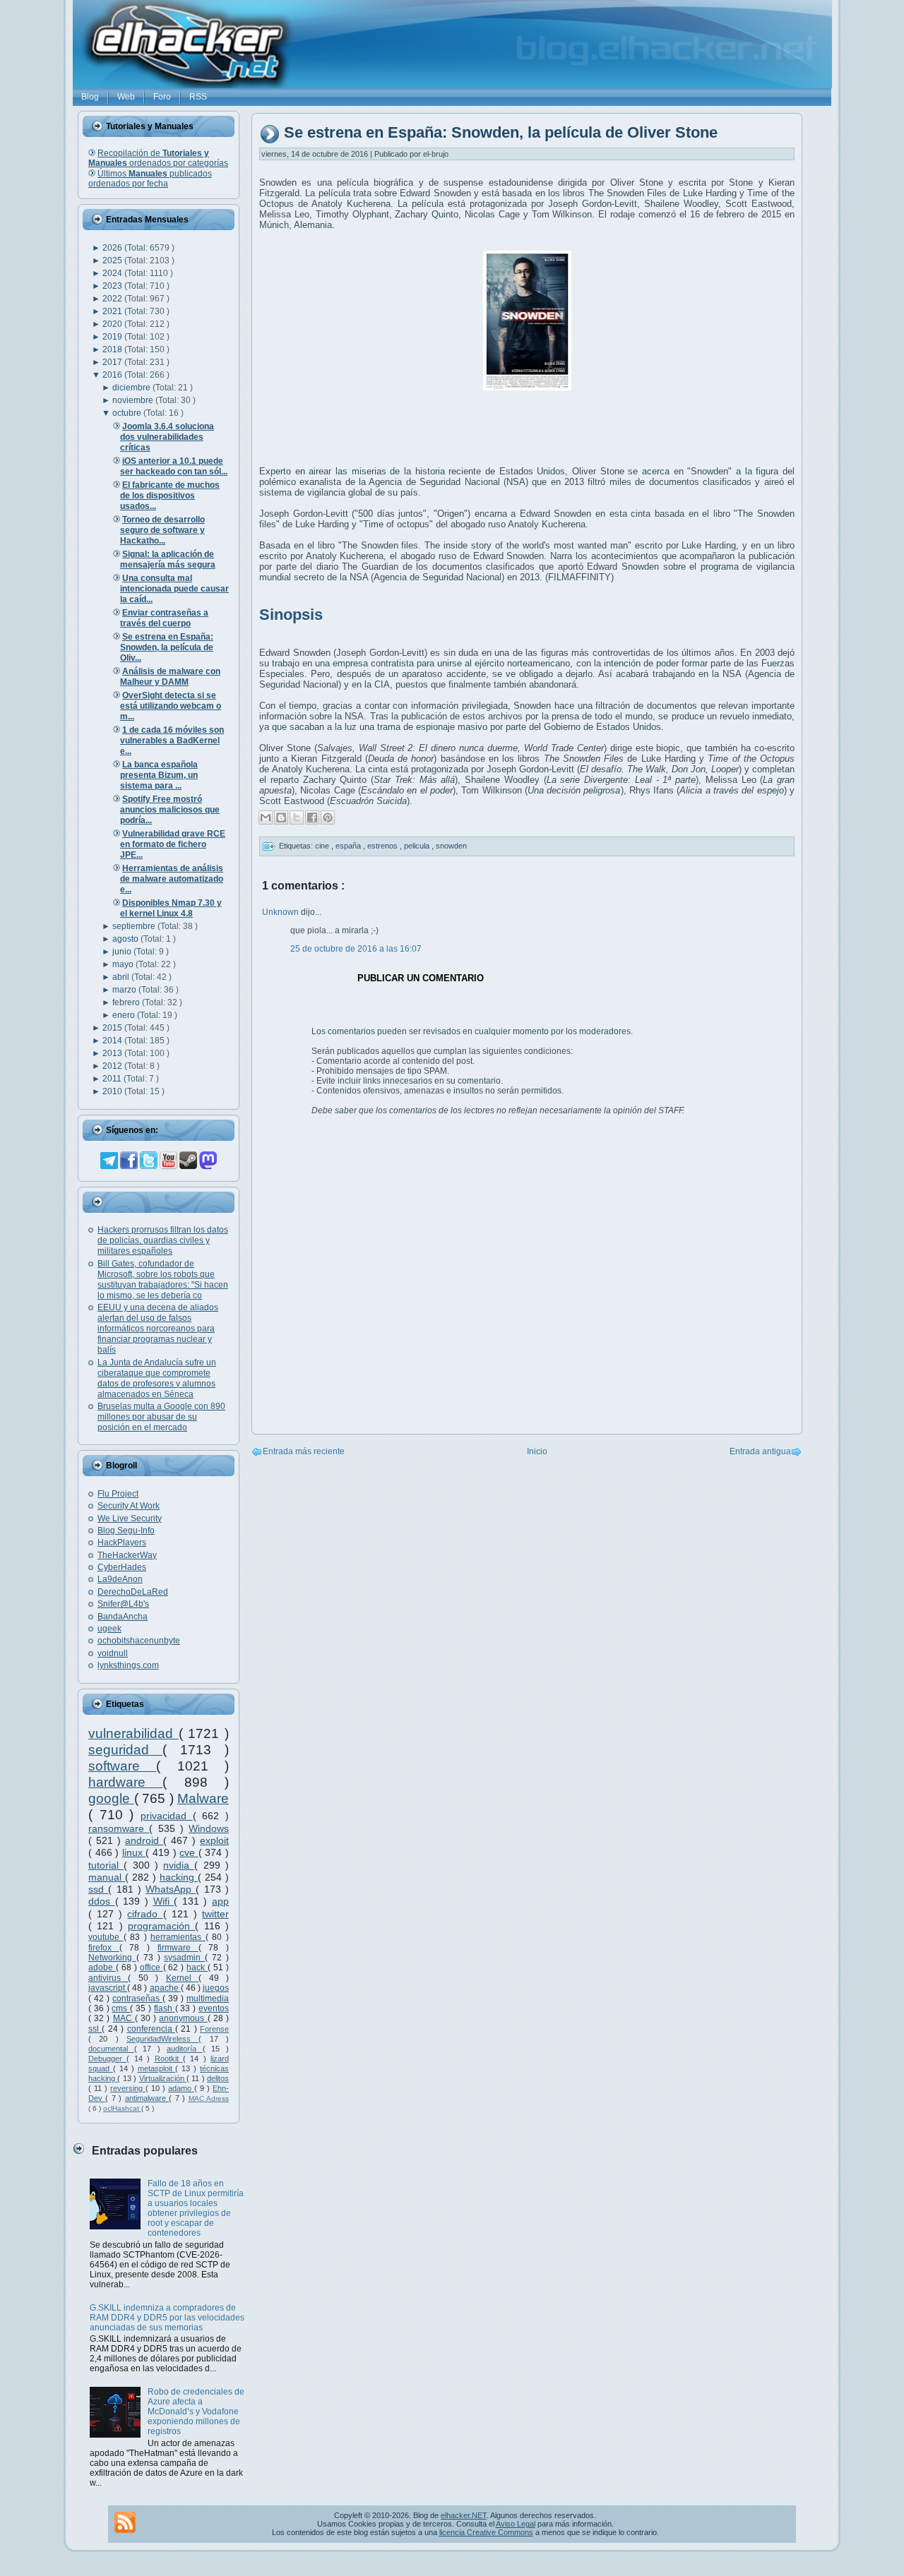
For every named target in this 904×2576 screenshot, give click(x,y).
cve (189, 1852)
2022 (113, 299)
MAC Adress (209, 2098)
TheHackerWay (127, 1555)
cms (121, 2008)
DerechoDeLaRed (133, 1592)
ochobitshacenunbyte (139, 1641)
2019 (113, 337)
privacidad (167, 1816)
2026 (113, 248)
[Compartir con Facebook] (312, 817)
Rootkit (169, 2059)
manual (107, 1877)
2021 (113, 311)
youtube (106, 1937)
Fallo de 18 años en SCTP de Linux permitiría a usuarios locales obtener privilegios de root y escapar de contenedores (196, 2208)
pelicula (418, 846)
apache (165, 1988)
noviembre (134, 400)
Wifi (164, 1901)
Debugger (107, 2059)
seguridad (125, 1750)
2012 (113, 1066)
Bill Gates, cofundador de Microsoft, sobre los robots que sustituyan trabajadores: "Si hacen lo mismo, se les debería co (163, 1280)
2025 (113, 260)
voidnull (113, 1653)
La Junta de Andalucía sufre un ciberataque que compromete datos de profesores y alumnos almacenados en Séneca (157, 1378)
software (122, 1766)
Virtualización (163, 2078)
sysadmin (184, 1958)
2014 (113, 1041)
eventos (214, 2008)
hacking (179, 1877)
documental (111, 2049)
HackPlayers (122, 1542)
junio (123, 952)
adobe (102, 1967)
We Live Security (130, 1518)
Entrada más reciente (304, 1451)
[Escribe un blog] (281, 817)
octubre (128, 413)
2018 (113, 349)
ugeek (109, 1629)
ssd (98, 1889)
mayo (124, 964)
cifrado (145, 1914)
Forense (214, 2029)
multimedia (208, 1999)
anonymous (183, 2018)
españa (349, 846)
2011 (113, 1079)
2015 (113, 1028)
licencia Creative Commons (486, 2532)
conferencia (151, 2029)
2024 (113, 273)
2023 (113, 286)
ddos (102, 1901)
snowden (451, 846)
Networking (112, 1958)
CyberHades (122, 1567)
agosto (126, 939)
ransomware (119, 1828)
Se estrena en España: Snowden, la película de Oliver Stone (501, 133)
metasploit (157, 2068)
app (220, 1901)
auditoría (185, 2049)
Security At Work (129, 1506)
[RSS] (125, 2522)
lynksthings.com (128, 1665)
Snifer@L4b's (123, 1604)
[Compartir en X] (297, 817)
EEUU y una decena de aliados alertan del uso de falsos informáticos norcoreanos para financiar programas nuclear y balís (158, 1329)
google (111, 1798)
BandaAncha (123, 1617)
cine (323, 846)
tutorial (106, 1865)
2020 (113, 324)
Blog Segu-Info (126, 1530)
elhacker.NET (464, 2515)
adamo (181, 2088)
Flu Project (118, 1494)
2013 (113, 1053)
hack (197, 1967)
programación (161, 1926)
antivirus (108, 1978)
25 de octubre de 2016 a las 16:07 (356, 949)
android (144, 1840)
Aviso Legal (516, 2524)
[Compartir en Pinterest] (328, 817)
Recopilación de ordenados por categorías (158, 158)
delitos (218, 2078)
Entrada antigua (760, 1451)
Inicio (537, 1451)
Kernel (182, 1978)
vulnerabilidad (133, 1733)
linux (134, 1852)
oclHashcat (122, 2108)
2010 (113, 1091)
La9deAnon (120, 1579)
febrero (127, 1002)
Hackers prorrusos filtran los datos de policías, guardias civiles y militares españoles (163, 1240)
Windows (209, 1828)
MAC (124, 2018)
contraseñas (137, 1999)
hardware (125, 1782)
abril (122, 977)
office (151, 1967)
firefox (104, 1948)
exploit (214, 1840)
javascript (108, 1988)
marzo (125, 990)
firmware (178, 1948)
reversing (128, 2088)
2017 (113, 362)
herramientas (178, 1937)
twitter (215, 1914)
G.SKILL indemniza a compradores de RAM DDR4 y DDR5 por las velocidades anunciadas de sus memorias (167, 2318)
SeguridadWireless (162, 2039)
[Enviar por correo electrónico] (266, 817)
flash (165, 2008)
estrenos (383, 846)
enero (125, 1015)
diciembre (132, 388)
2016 (113, 375)
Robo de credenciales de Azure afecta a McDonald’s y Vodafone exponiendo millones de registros (196, 2412)
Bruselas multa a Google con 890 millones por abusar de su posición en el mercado (161, 1417)
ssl (95, 2029)
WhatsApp (171, 1889)
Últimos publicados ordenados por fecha (150, 179)
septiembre (135, 926)
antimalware (147, 2098)
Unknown (281, 912)
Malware (203, 1798)
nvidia (179, 1865)
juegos (216, 1988)
